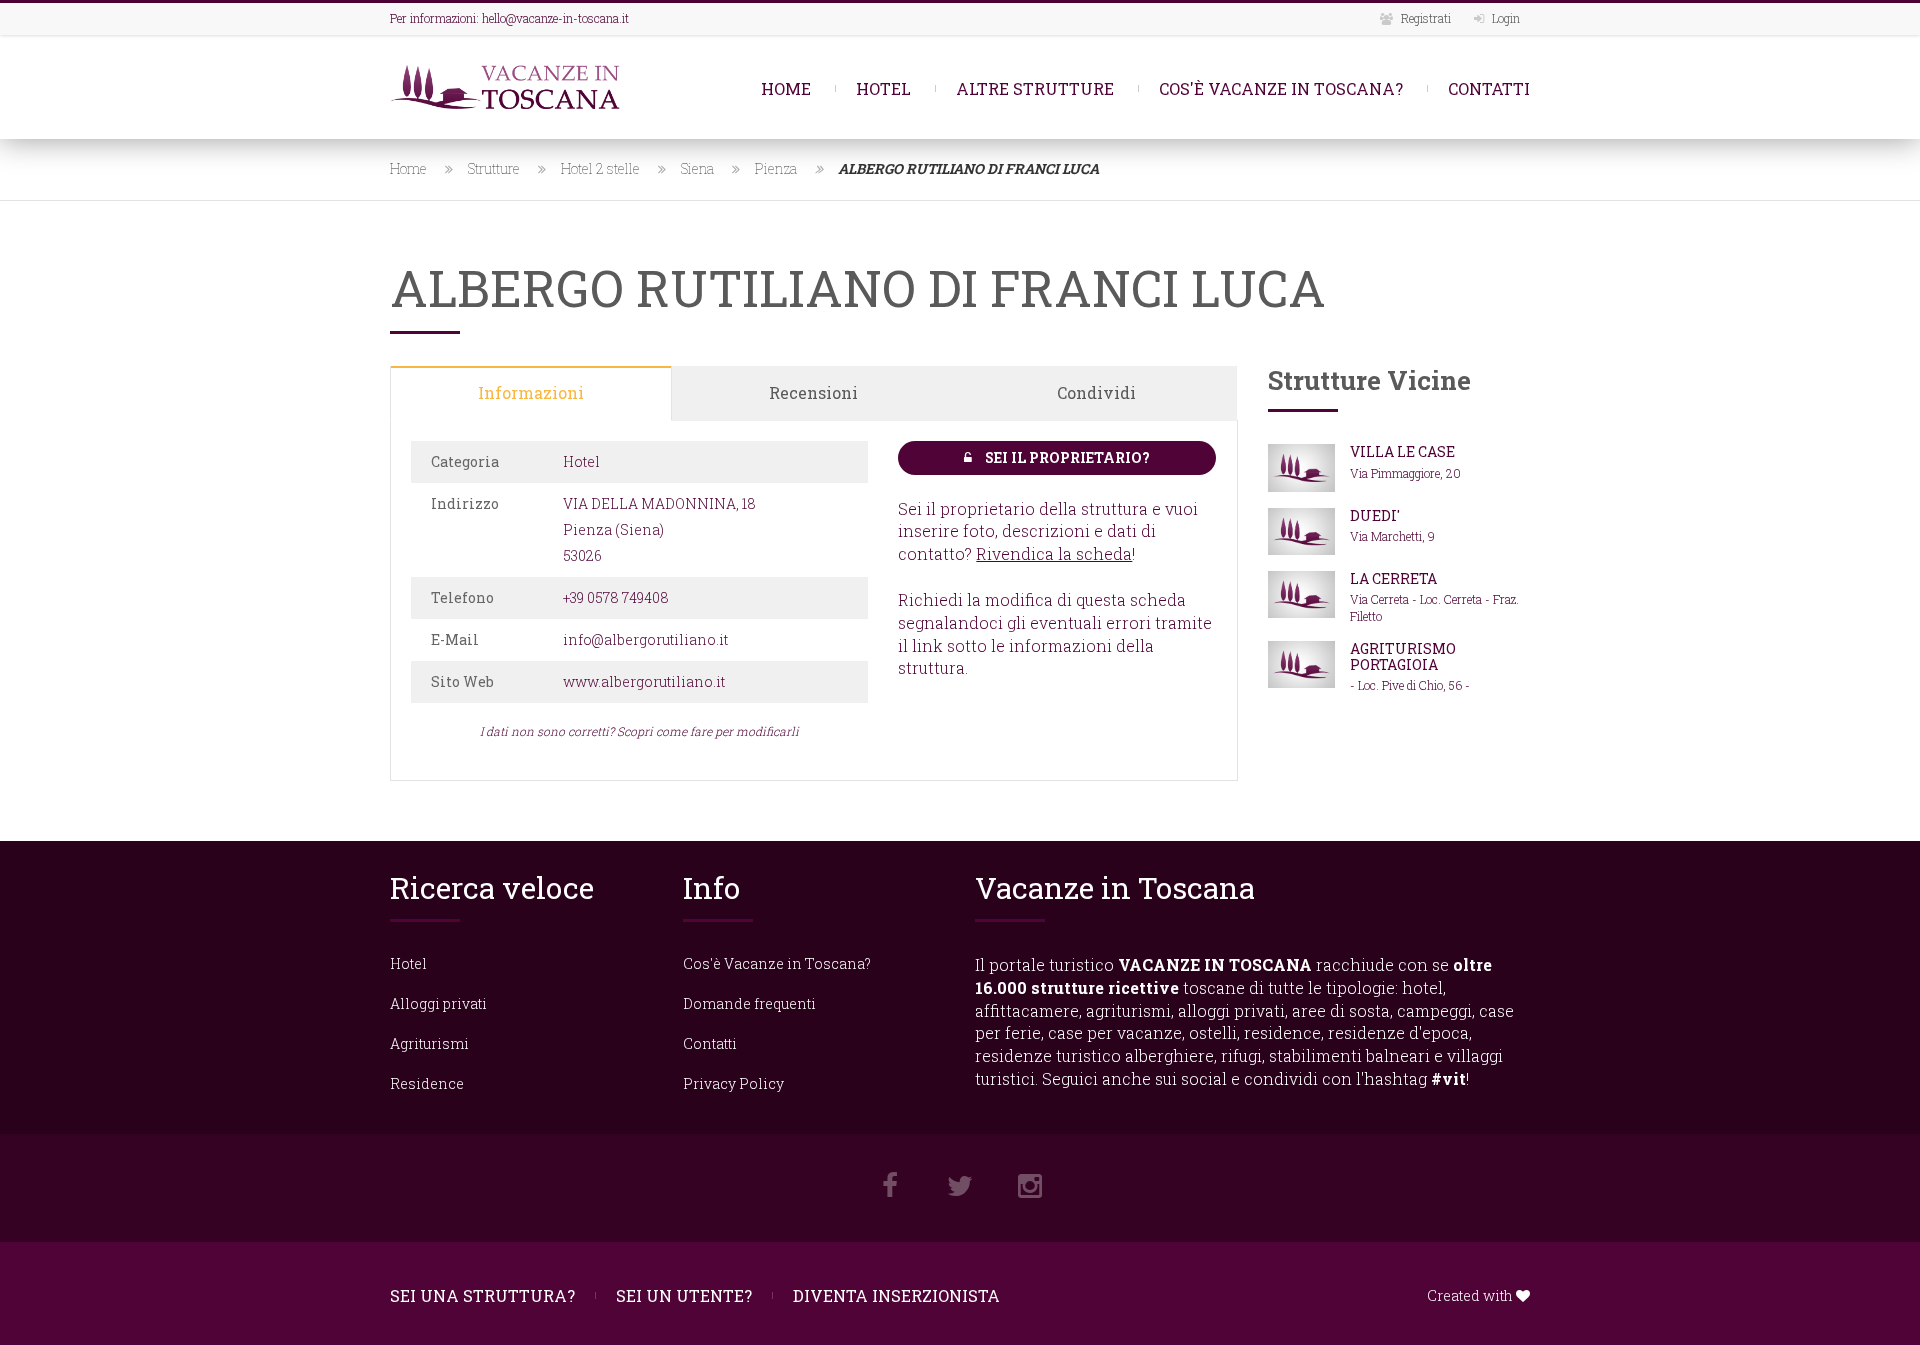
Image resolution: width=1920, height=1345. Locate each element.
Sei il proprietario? (1066, 457)
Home (786, 88)
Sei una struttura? (482, 1295)
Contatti (1489, 88)
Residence (427, 1083)
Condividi (1096, 392)
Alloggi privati (438, 1003)
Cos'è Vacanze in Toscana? (1281, 88)
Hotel (883, 88)
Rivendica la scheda (1054, 553)
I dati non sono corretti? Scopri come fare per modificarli (639, 731)
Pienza (776, 168)
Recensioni (813, 392)
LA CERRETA (1393, 578)
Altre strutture (1035, 88)
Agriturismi (429, 1043)
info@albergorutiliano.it (645, 639)
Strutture (494, 168)
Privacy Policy (733, 1083)
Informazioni (531, 392)
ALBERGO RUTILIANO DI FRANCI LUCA (968, 168)
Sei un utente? (684, 1295)
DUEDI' (1375, 515)
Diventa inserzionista (896, 1295)
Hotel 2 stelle (600, 168)
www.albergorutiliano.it (644, 681)
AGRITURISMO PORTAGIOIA (1403, 656)
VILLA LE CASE (1402, 451)
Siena (697, 168)
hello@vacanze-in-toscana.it (555, 18)
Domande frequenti (749, 1003)
